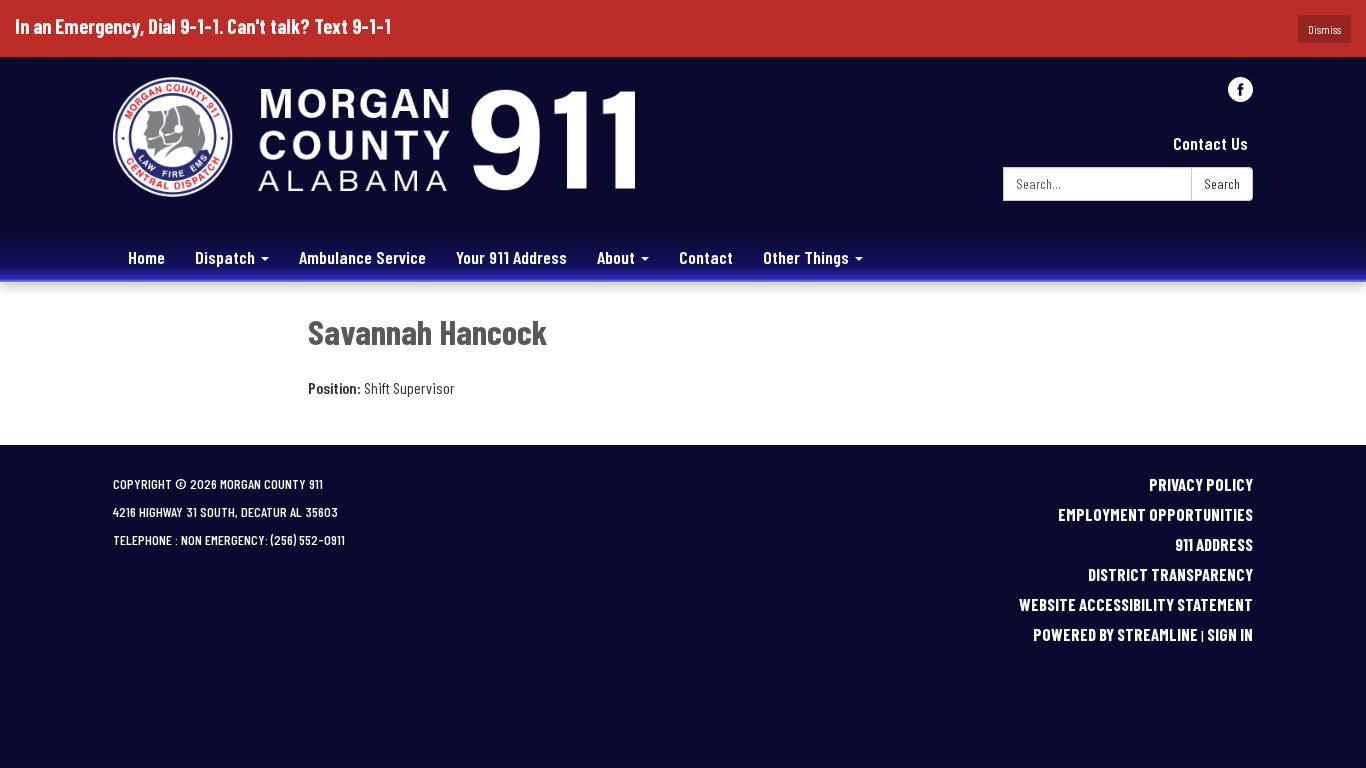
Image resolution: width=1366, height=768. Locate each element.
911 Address (1214, 544)
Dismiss (1324, 29)
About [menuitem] (616, 257)
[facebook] (1240, 94)
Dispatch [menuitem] (225, 257)
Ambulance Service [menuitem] (362, 257)
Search (1222, 183)
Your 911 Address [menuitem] (511, 257)
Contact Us (1210, 143)
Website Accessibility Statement (1136, 604)
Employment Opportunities (1155, 514)
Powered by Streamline (1115, 634)
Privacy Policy (1201, 484)
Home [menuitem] (146, 257)
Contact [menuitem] (706, 257)
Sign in (1230, 634)
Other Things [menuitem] (806, 257)
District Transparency (1170, 574)
